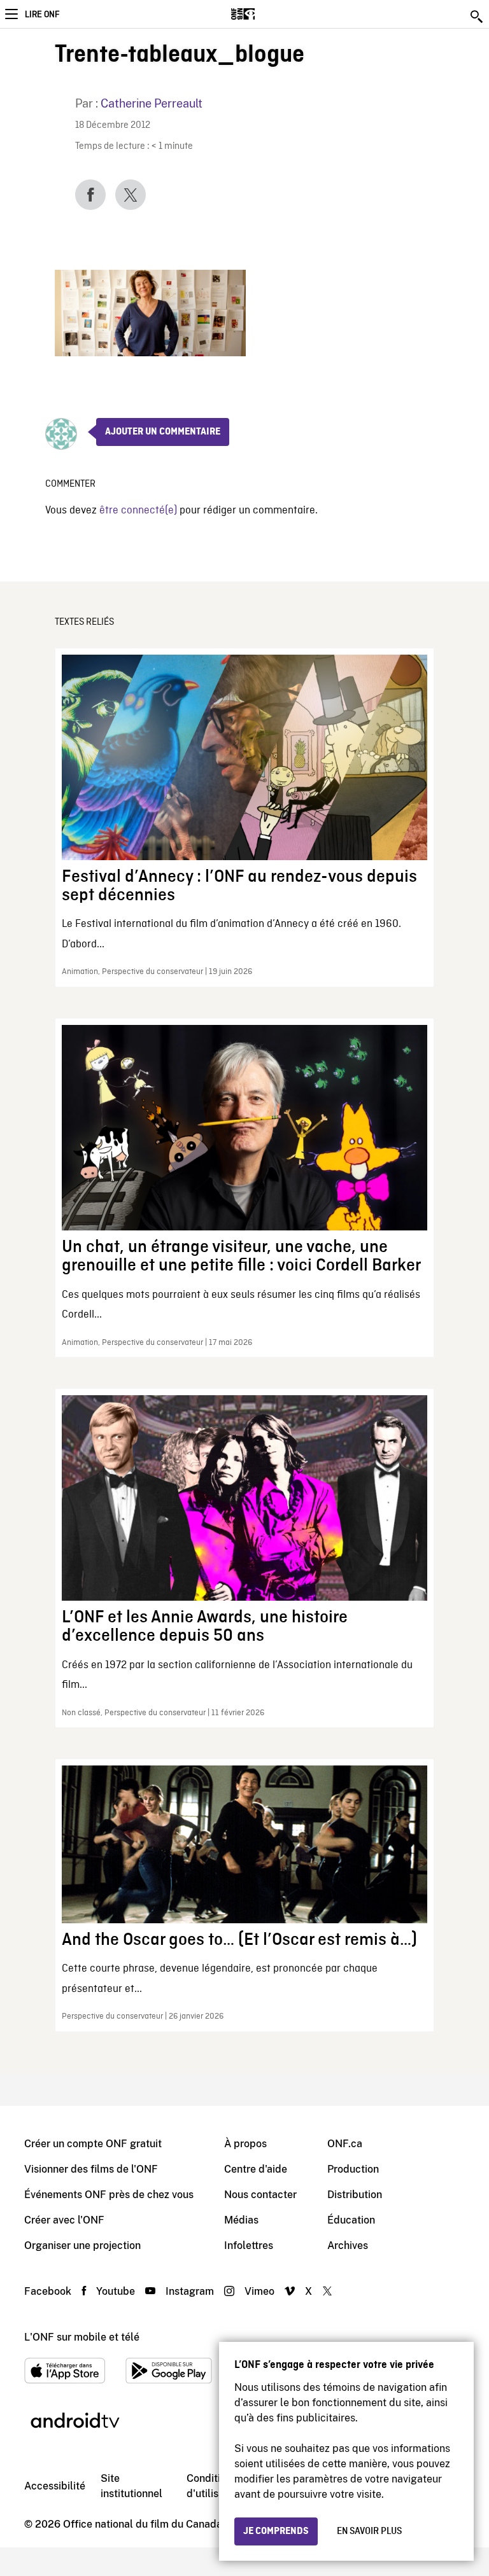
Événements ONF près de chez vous (109, 2195)
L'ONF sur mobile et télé (82, 2337)
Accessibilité (55, 2486)
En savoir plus (369, 2531)
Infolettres (249, 2245)
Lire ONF (42, 15)
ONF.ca (345, 2144)
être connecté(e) (138, 511)
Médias (241, 2220)
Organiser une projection (82, 2245)
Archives (348, 2245)
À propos (245, 2144)
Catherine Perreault (152, 103)
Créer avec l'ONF (64, 2220)
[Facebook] (90, 195)
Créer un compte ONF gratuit (93, 2144)
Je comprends (276, 2531)
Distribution (355, 2195)
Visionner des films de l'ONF (91, 2169)
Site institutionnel (131, 2486)
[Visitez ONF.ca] (265, 14)
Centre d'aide (256, 2169)
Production (353, 2169)
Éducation (351, 2220)
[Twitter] (131, 195)
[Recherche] (478, 17)
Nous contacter (260, 2195)
